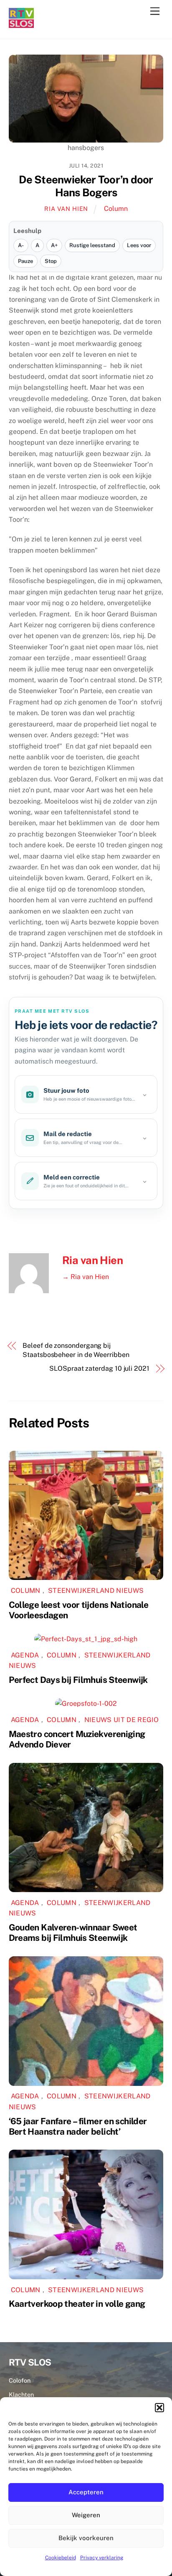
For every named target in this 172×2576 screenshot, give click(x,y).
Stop (51, 261)
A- (21, 245)
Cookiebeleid (61, 2558)
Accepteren (86, 2492)
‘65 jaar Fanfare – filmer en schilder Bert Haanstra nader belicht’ (78, 2126)
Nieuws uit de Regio (122, 1720)
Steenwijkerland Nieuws (96, 1591)
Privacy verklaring (102, 2558)
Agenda (25, 1655)
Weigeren (86, 2515)
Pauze (25, 261)
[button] (159, 2408)
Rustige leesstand (92, 245)
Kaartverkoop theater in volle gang (77, 2304)
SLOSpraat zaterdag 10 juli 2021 (99, 1368)
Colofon (20, 2380)
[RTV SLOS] (21, 24)
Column (116, 209)
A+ (54, 245)
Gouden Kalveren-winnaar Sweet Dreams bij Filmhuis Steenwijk (73, 1933)
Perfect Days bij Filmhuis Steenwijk (78, 1680)
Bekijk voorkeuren (86, 2538)
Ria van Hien (66, 209)
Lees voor (139, 245)
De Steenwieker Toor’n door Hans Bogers (86, 186)
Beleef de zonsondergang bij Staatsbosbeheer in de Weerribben (76, 1350)
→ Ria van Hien (86, 1277)
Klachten (21, 2395)
